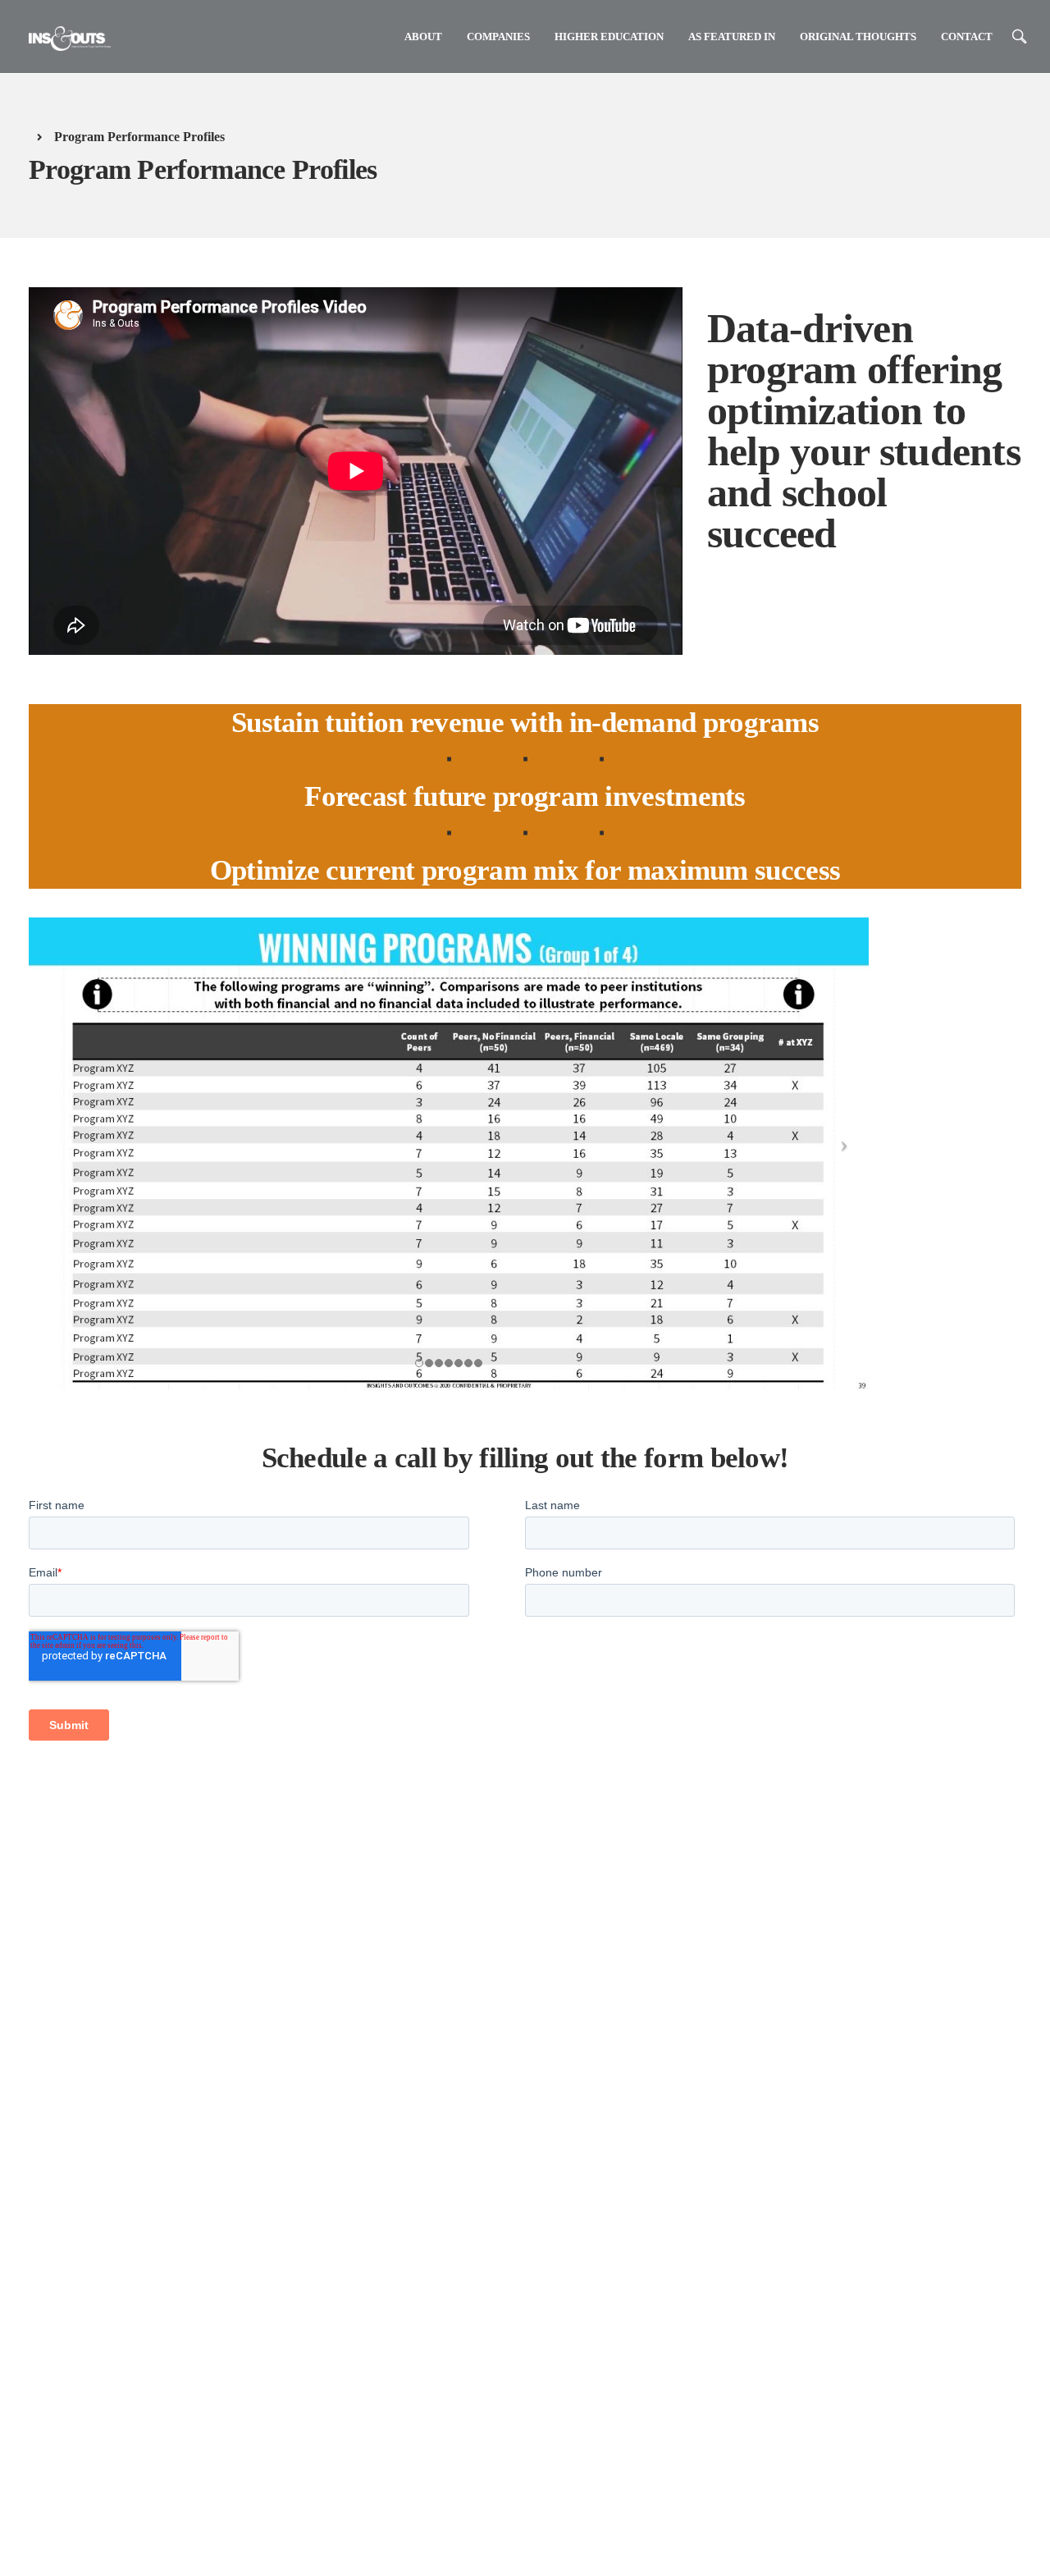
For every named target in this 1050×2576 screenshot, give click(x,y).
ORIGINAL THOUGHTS (858, 37)
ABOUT (423, 37)
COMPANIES (498, 37)
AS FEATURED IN (732, 37)
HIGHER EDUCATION (609, 37)
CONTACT (967, 37)
